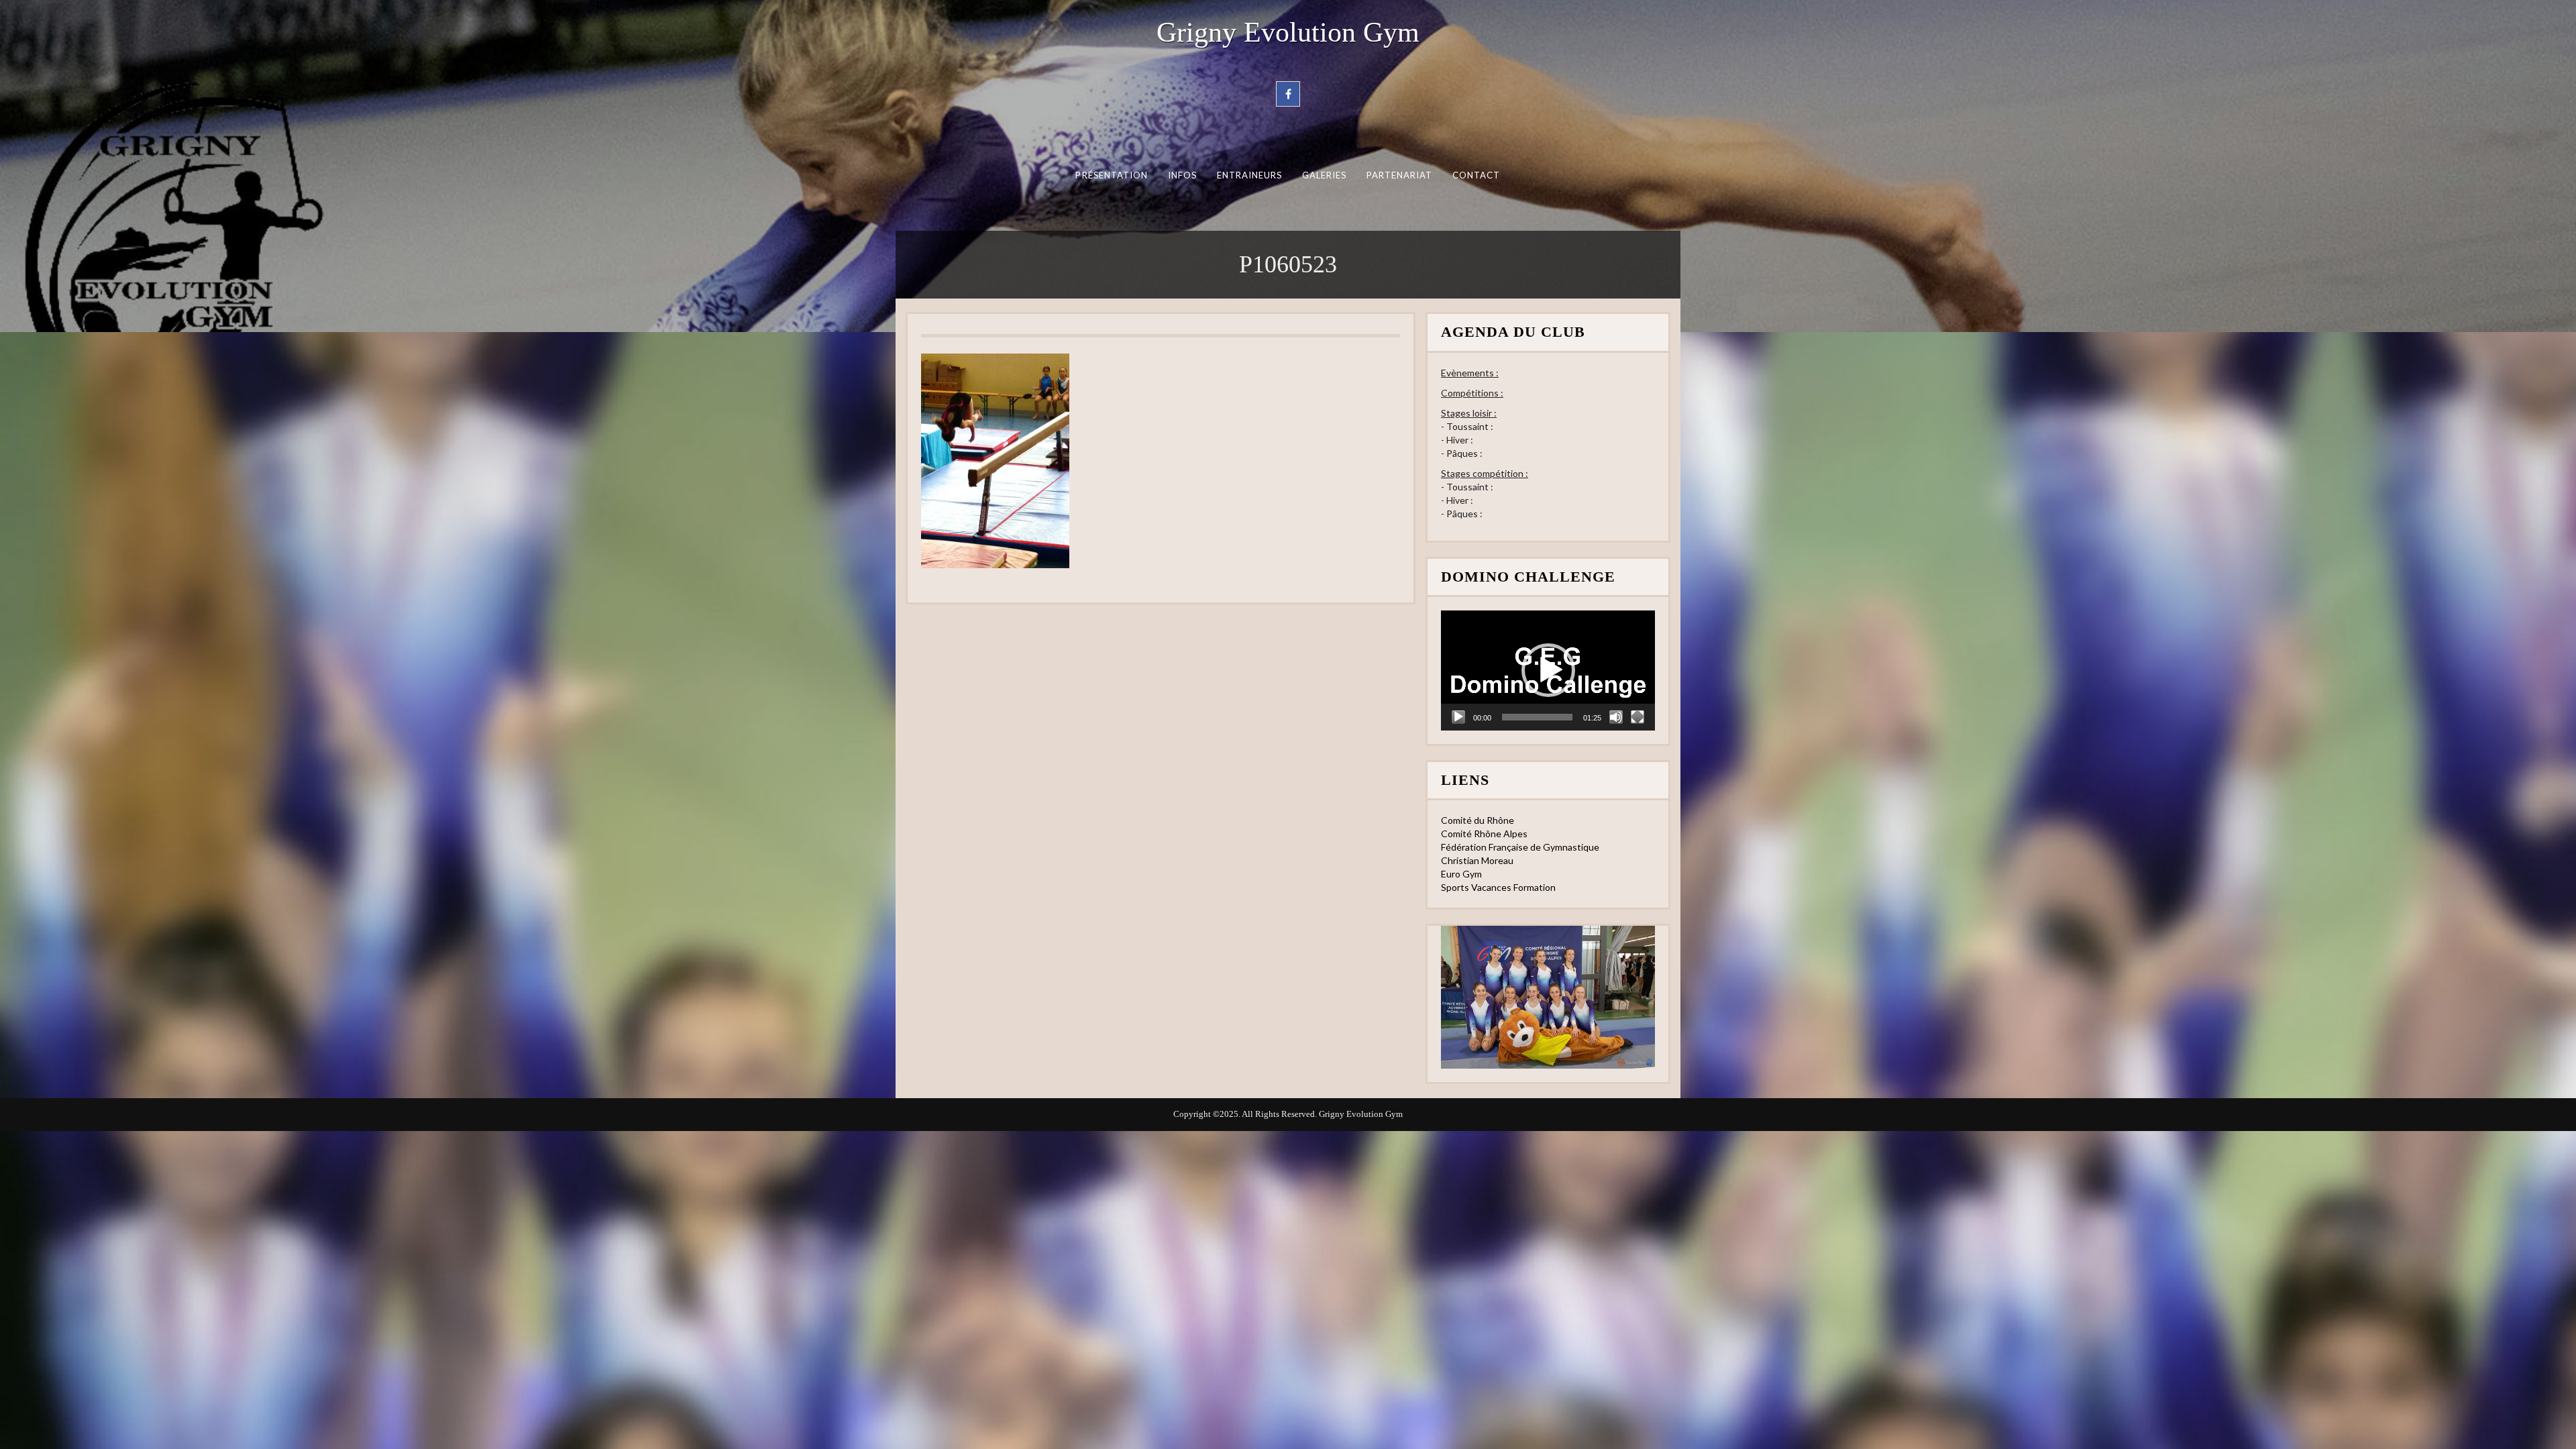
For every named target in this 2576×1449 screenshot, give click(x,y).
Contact (1477, 175)
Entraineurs (1250, 175)
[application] (1548, 670)
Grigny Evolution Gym (1288, 32)
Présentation (1112, 175)
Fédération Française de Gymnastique (1520, 847)
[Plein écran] (1638, 717)
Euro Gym (1461, 874)
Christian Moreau (1477, 860)
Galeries (1325, 175)
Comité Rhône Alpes (1484, 834)
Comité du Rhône (1478, 820)
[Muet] (1616, 717)
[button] (1548, 670)
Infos (1182, 175)
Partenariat (1400, 175)
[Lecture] (1458, 717)
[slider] (1537, 717)
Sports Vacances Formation (1498, 887)
